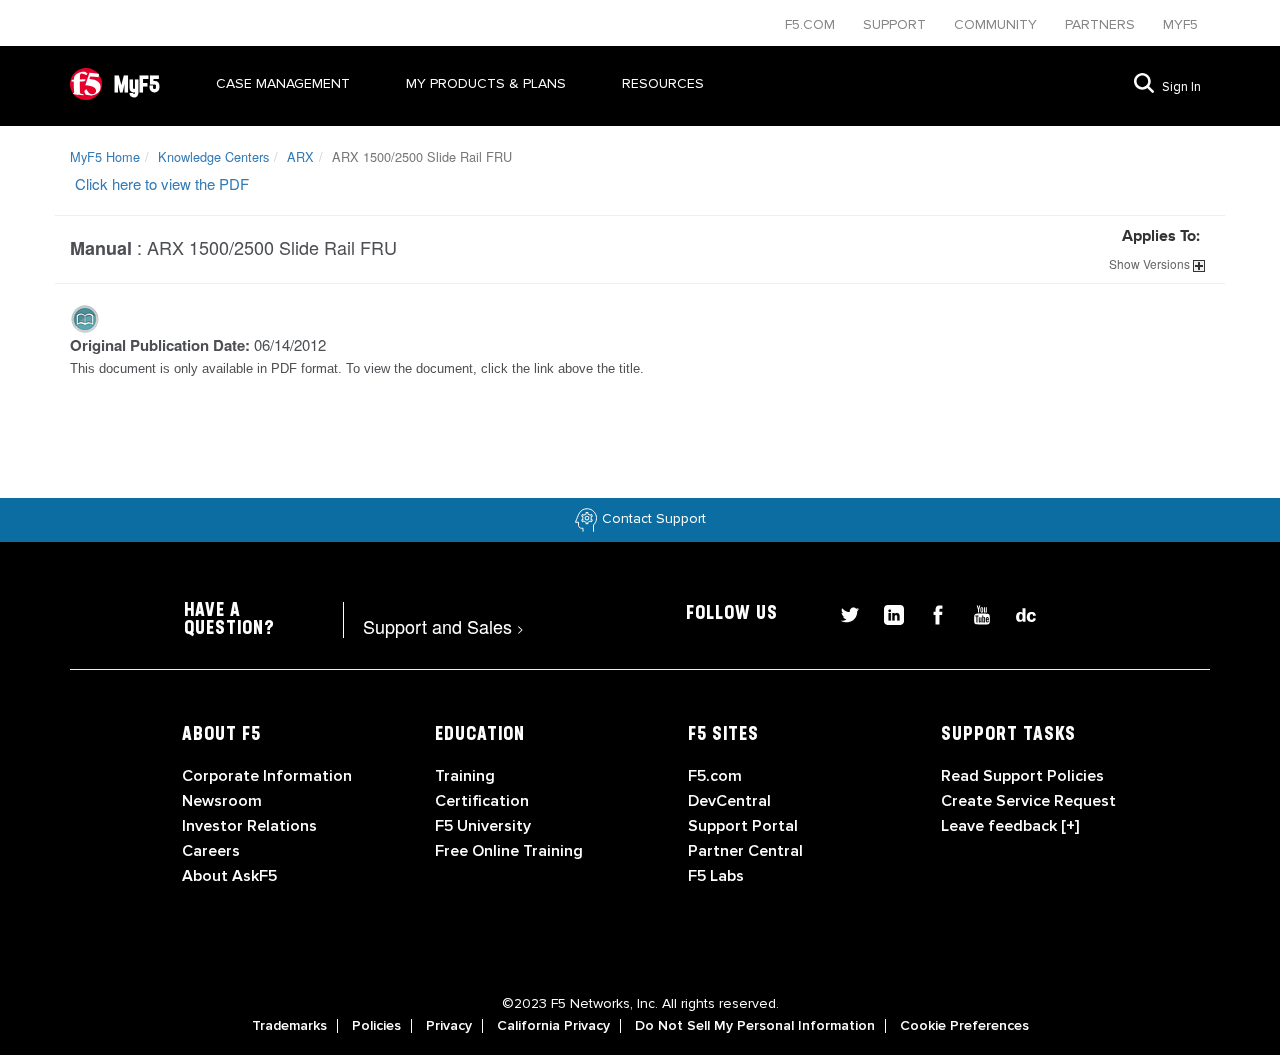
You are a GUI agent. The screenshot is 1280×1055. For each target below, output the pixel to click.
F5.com (812, 24)
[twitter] (842, 612)
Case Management (283, 83)
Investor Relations (249, 826)
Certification (482, 801)
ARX (300, 156)
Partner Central (745, 851)
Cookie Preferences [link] (964, 1026)
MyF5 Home (105, 156)
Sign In (1181, 87)
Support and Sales (443, 626)
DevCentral (729, 801)
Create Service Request (1028, 801)
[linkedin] (886, 612)
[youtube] (974, 612)
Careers (211, 851)
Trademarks (289, 1026)
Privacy (449, 1026)
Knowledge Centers (213, 156)
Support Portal (743, 826)
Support (896, 24)
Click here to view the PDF (162, 183)
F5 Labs (716, 876)
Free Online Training (509, 851)
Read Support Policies (1022, 776)
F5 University (483, 826)
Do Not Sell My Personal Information (755, 1026)
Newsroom (222, 801)
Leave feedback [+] (1010, 826)
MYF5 (1180, 24)
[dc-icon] (1016, 612)
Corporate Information (267, 776)
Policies (376, 1026)
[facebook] (930, 612)
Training (465, 776)
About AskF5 (229, 876)
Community (997, 24)
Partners (1102, 24)
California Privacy (553, 1026)
